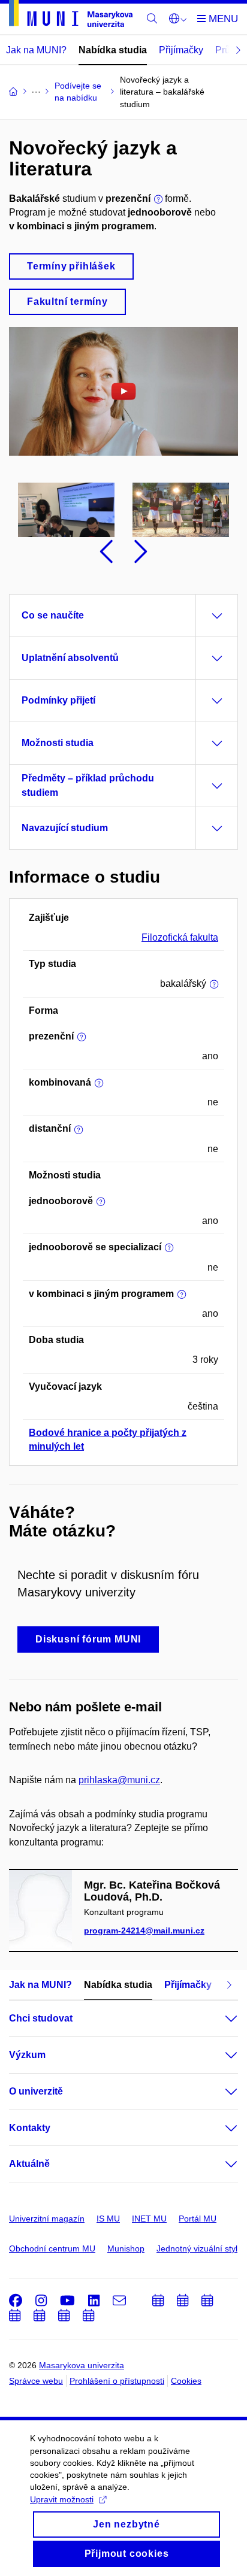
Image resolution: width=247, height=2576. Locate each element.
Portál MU (198, 2219)
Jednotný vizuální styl (197, 2248)
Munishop (126, 2248)
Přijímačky (181, 50)
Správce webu (36, 2381)
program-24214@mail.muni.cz (144, 1931)
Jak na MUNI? (36, 50)
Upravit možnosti (62, 2499)
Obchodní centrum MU (52, 2248)
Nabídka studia (113, 50)
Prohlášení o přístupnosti (117, 2381)
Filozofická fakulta (180, 937)
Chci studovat (41, 2018)
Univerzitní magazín (47, 2219)
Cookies (186, 2381)
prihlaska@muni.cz (119, 1780)
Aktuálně (29, 2164)
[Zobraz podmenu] (219, 2019)
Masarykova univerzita (82, 2365)
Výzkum (27, 2055)
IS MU (108, 2219)
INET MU (149, 2219)
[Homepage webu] (71, 16)
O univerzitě (36, 2091)
